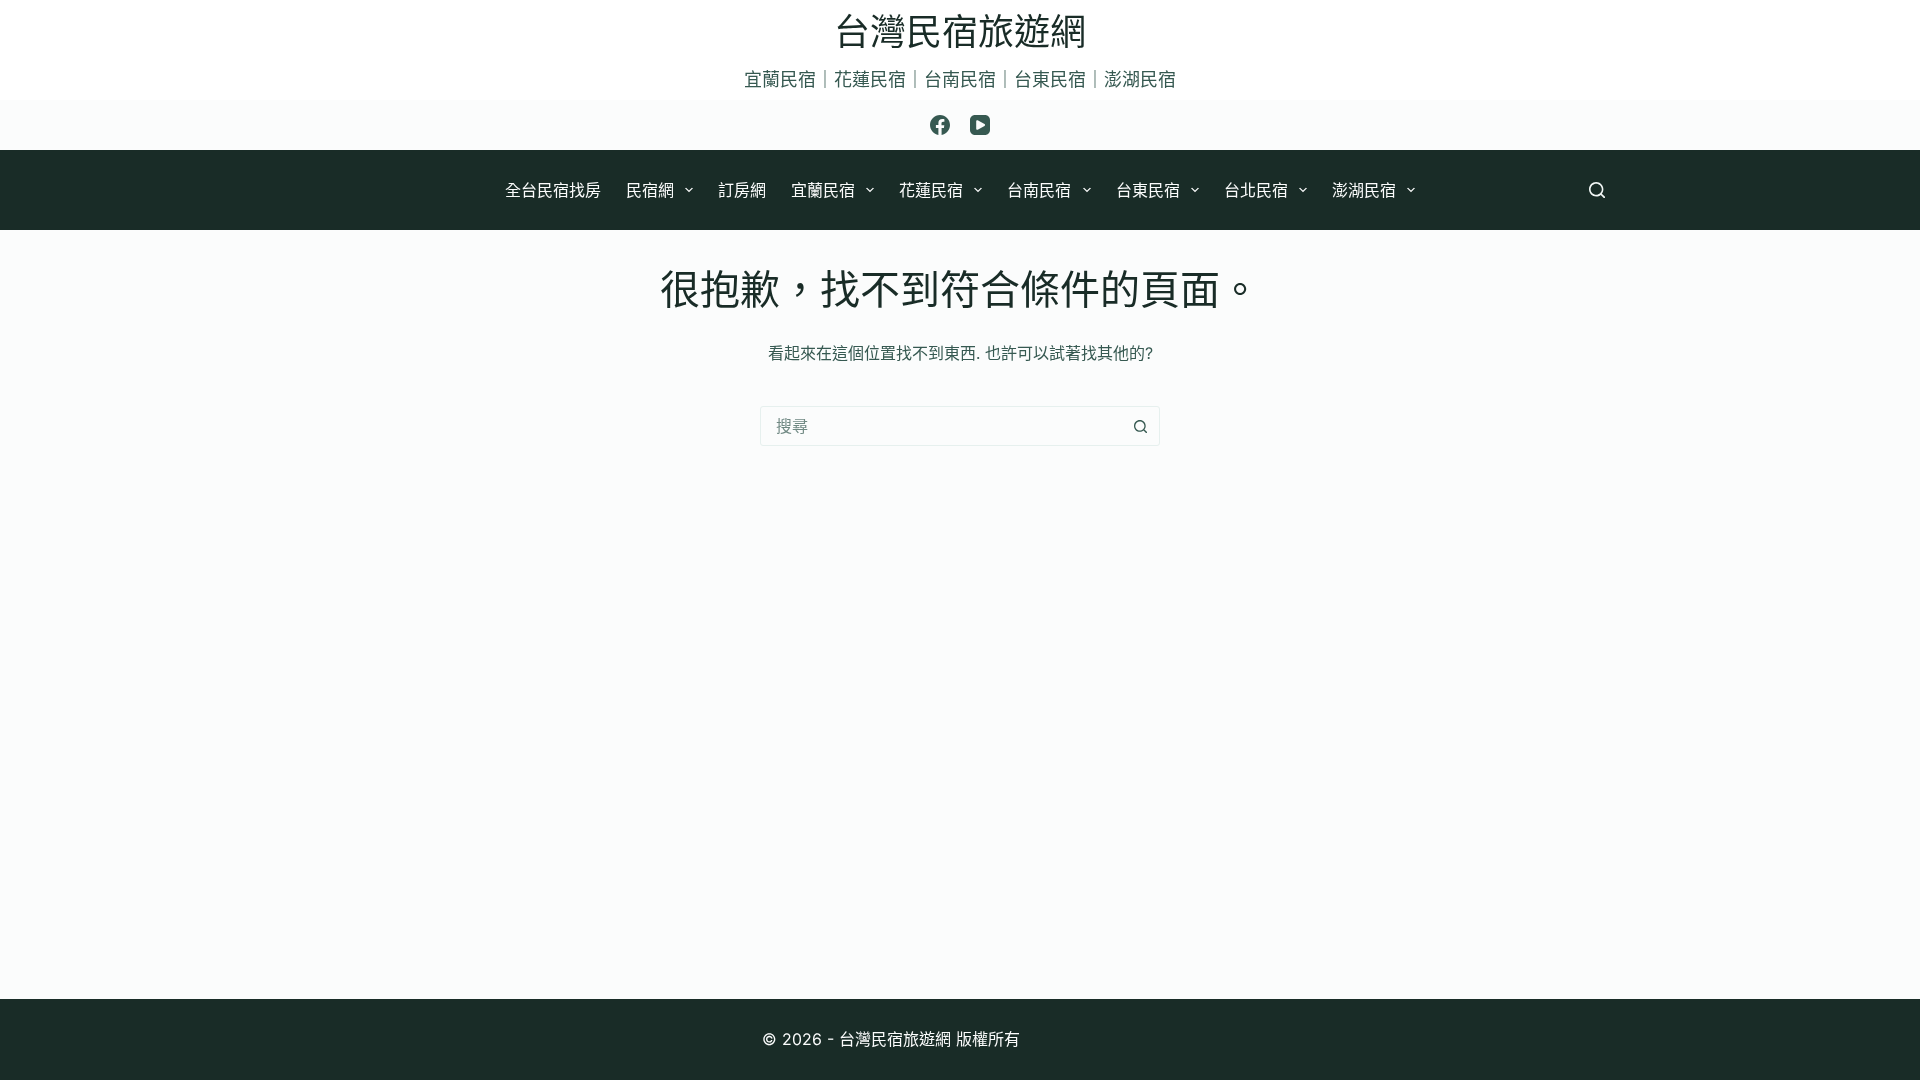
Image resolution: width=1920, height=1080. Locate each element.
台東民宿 (1148, 190)
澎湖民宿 (1364, 190)
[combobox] (941, 426)
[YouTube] (980, 125)
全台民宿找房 (553, 190)
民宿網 (650, 190)
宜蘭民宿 (823, 190)
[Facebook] (940, 125)
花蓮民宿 (931, 190)
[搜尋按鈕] (1140, 426)
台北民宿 (1256, 190)
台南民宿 (1039, 190)
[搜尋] (1597, 190)
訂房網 (742, 190)
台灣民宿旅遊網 (960, 32)
